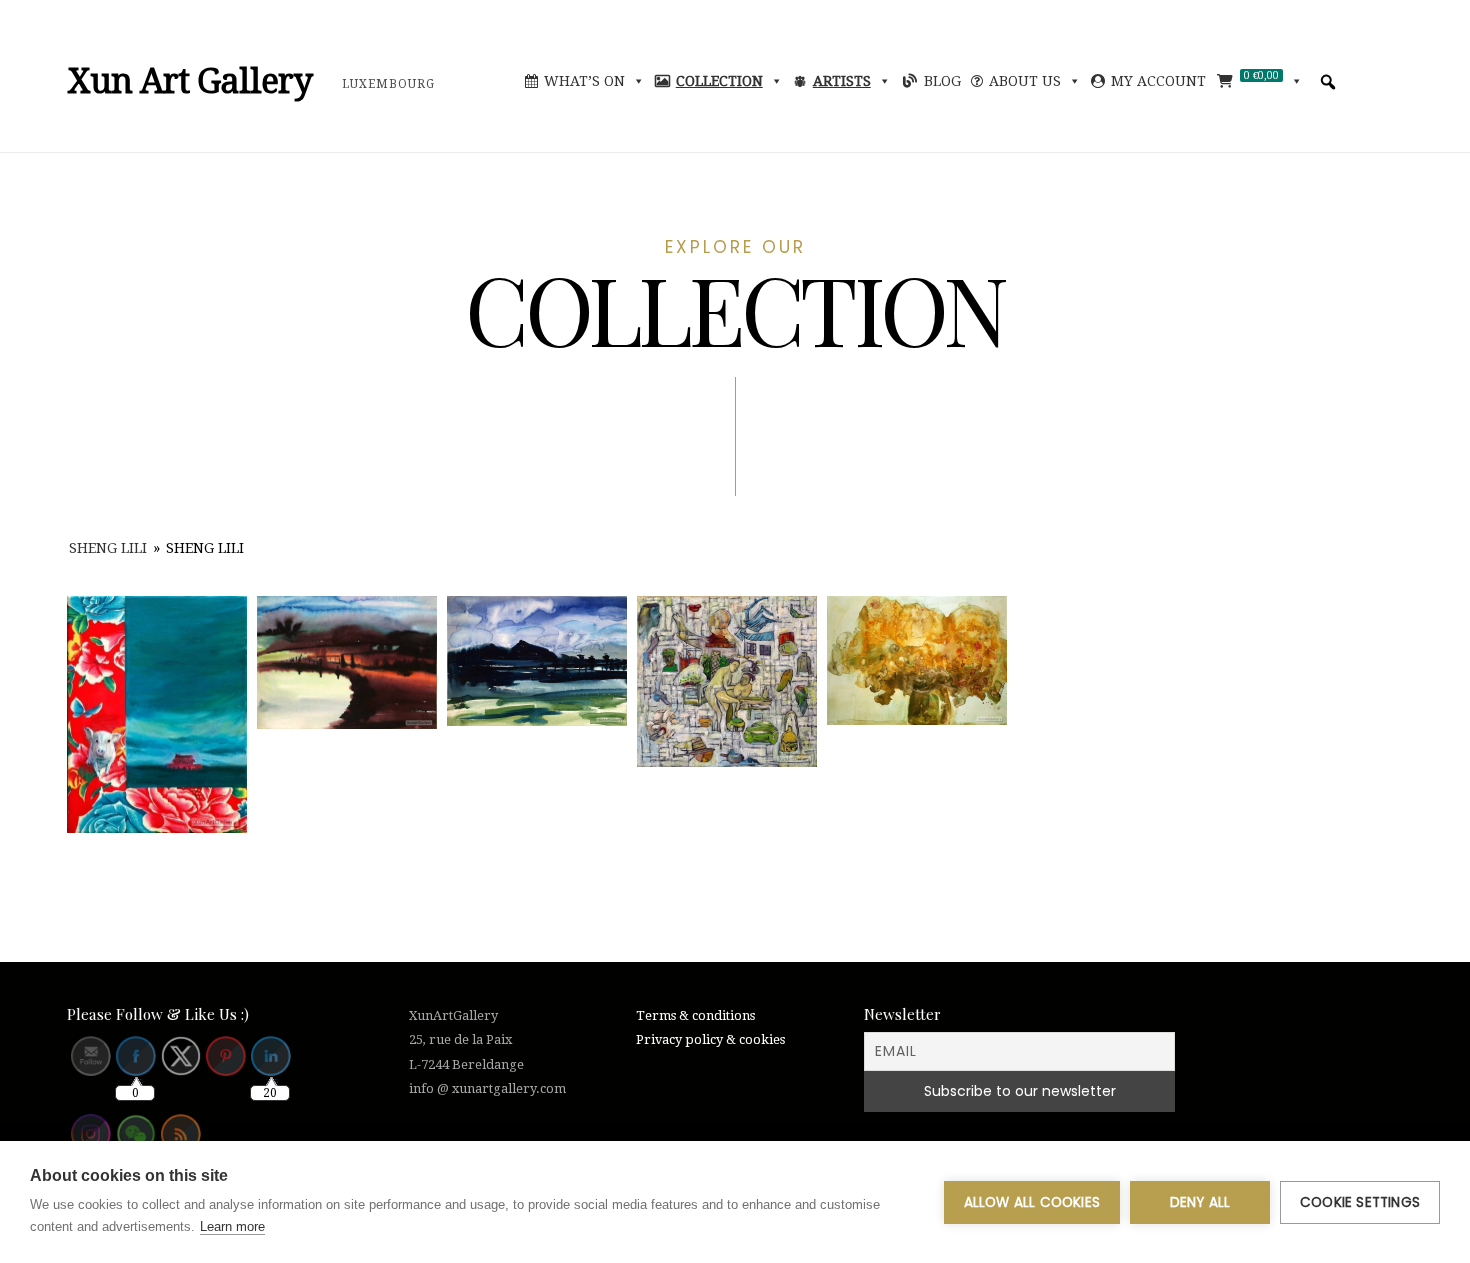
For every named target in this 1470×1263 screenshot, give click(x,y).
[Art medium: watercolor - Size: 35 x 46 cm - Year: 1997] (347, 663)
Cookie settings (1360, 1202)
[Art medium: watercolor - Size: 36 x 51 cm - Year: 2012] (917, 660)
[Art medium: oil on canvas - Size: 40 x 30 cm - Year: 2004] (157, 715)
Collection (719, 81)
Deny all (1200, 1202)
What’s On (584, 81)
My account (1158, 81)
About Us (1025, 81)
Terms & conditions (695, 1015)
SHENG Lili (108, 548)
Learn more (232, 1226)
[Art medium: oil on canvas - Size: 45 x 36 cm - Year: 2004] (727, 681)
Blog (942, 81)
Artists (842, 81)
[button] (1328, 82)
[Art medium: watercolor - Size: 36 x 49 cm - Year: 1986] (537, 661)
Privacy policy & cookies (710, 1039)
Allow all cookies (1032, 1202)
